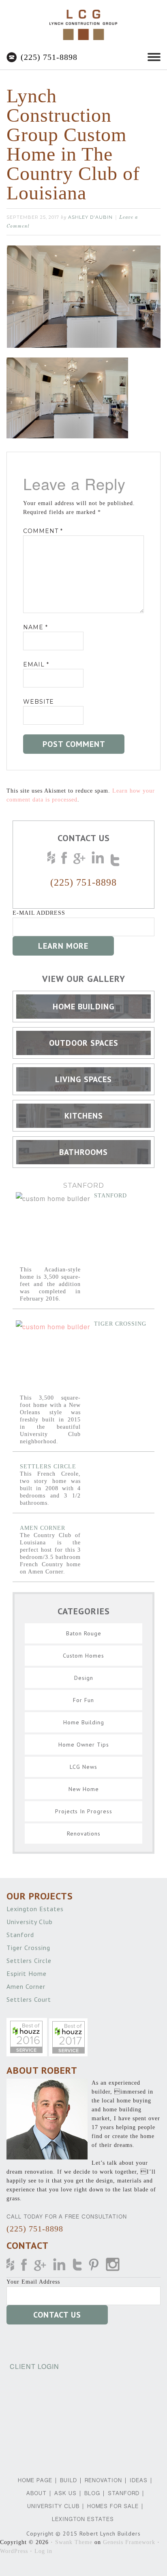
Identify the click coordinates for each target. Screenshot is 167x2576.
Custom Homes (83, 1656)
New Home (84, 1789)
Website (39, 702)
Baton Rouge (84, 1633)
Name (35, 627)
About (36, 2493)
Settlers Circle (48, 1467)
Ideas (139, 2480)
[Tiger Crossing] (53, 1357)
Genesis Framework (129, 2542)
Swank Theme (74, 2542)
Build (69, 2480)
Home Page (35, 2480)
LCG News (83, 1767)
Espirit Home (28, 1973)
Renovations (84, 1834)
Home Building (84, 1722)
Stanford (110, 1196)
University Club (31, 1922)
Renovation (103, 2480)
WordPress (14, 2551)
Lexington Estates (36, 1909)
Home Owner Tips (84, 1745)
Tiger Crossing (120, 1324)
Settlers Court (30, 1999)
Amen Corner (43, 1528)
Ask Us (65, 2493)
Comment (43, 531)
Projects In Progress (84, 1811)
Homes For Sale (113, 2506)
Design (84, 1678)
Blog (92, 2493)
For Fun (83, 1700)
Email (36, 664)
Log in (43, 2551)
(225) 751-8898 (49, 57)
